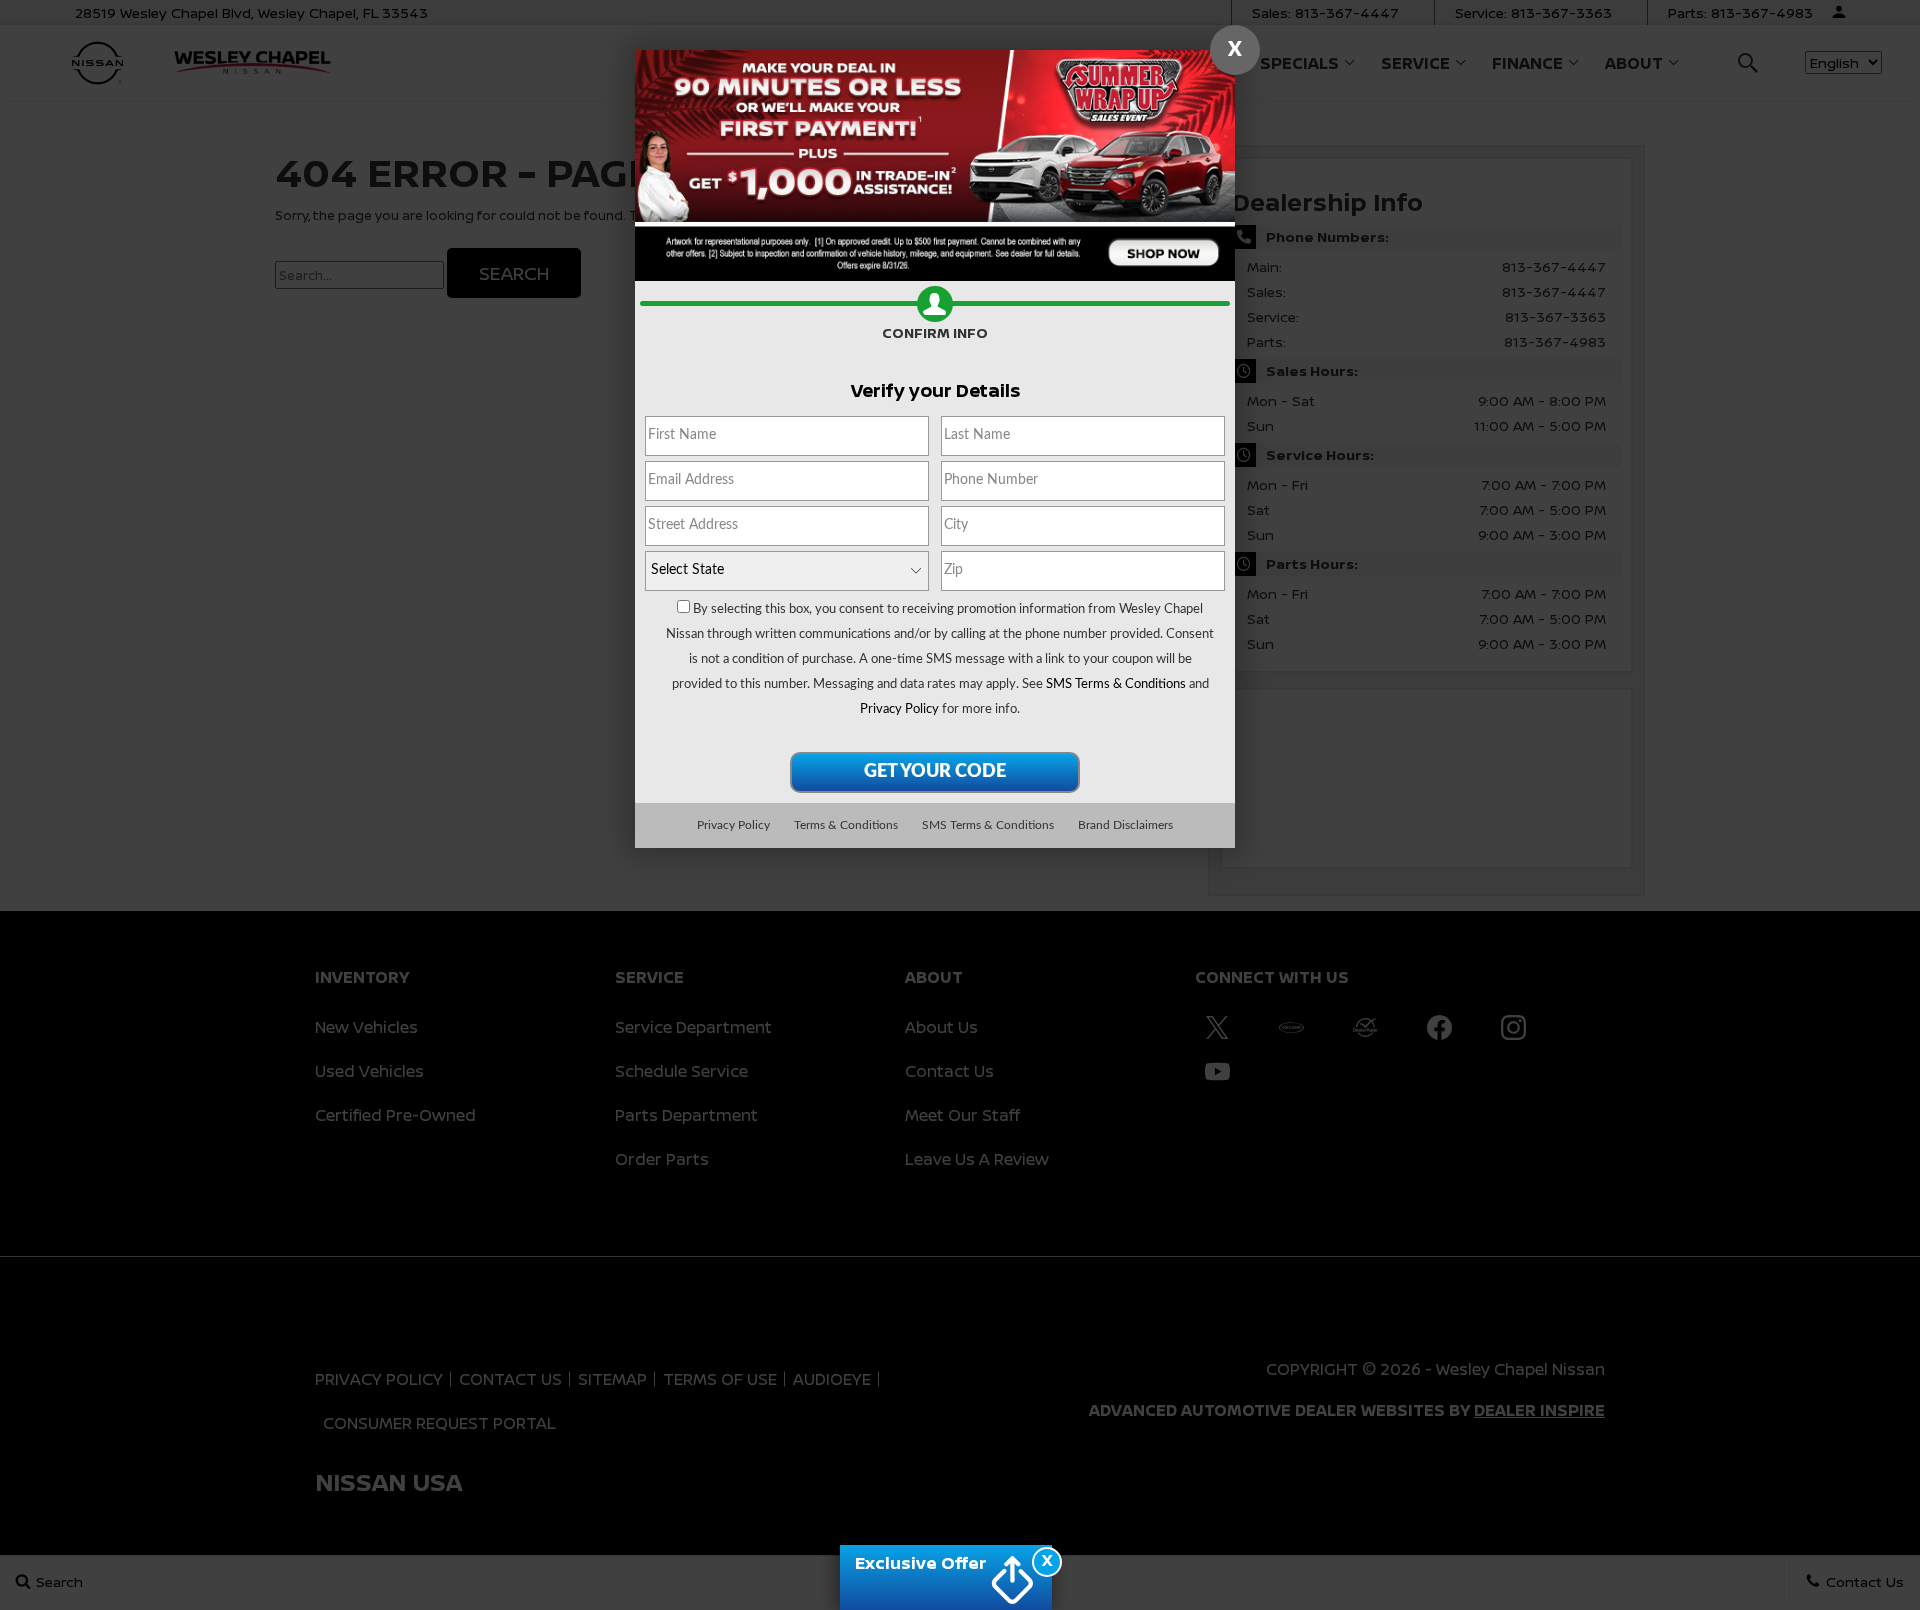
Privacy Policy (899, 709)
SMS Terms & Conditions (1116, 684)
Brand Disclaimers (1125, 825)
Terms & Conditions (846, 825)
